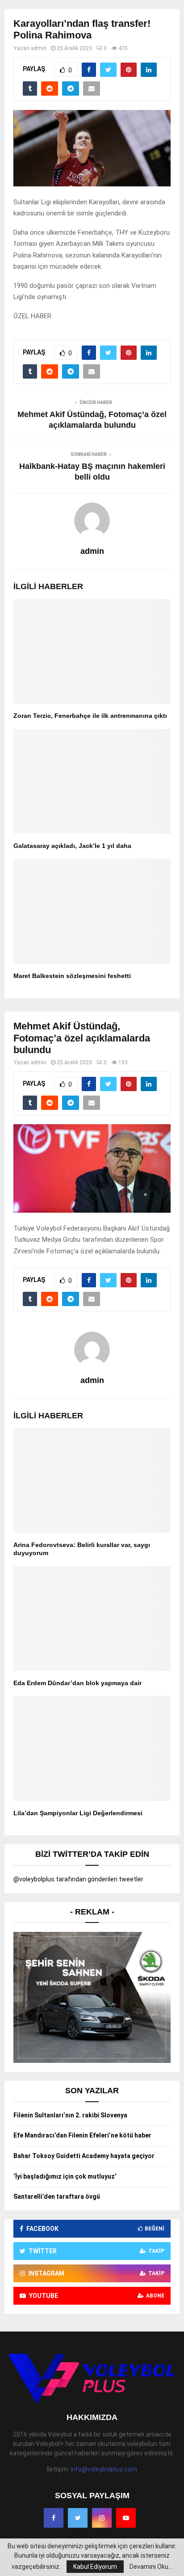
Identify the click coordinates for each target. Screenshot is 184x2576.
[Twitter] (78, 2518)
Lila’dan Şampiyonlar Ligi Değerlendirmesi (78, 1813)
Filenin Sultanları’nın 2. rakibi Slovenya (70, 2115)
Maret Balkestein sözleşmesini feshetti (72, 976)
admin (39, 48)
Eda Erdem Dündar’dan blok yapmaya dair (77, 1683)
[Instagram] (102, 2518)
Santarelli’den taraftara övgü (57, 2197)
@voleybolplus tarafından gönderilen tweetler (78, 1879)
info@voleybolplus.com (104, 2469)
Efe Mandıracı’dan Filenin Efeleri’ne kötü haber (82, 2135)
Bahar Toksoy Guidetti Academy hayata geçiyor (84, 2156)
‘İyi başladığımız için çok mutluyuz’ (65, 2176)
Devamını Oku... (151, 2567)
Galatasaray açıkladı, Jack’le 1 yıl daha (72, 846)
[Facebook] (54, 2518)
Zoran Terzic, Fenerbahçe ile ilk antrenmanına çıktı (90, 716)
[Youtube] (126, 2518)
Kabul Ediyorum (95, 2567)
